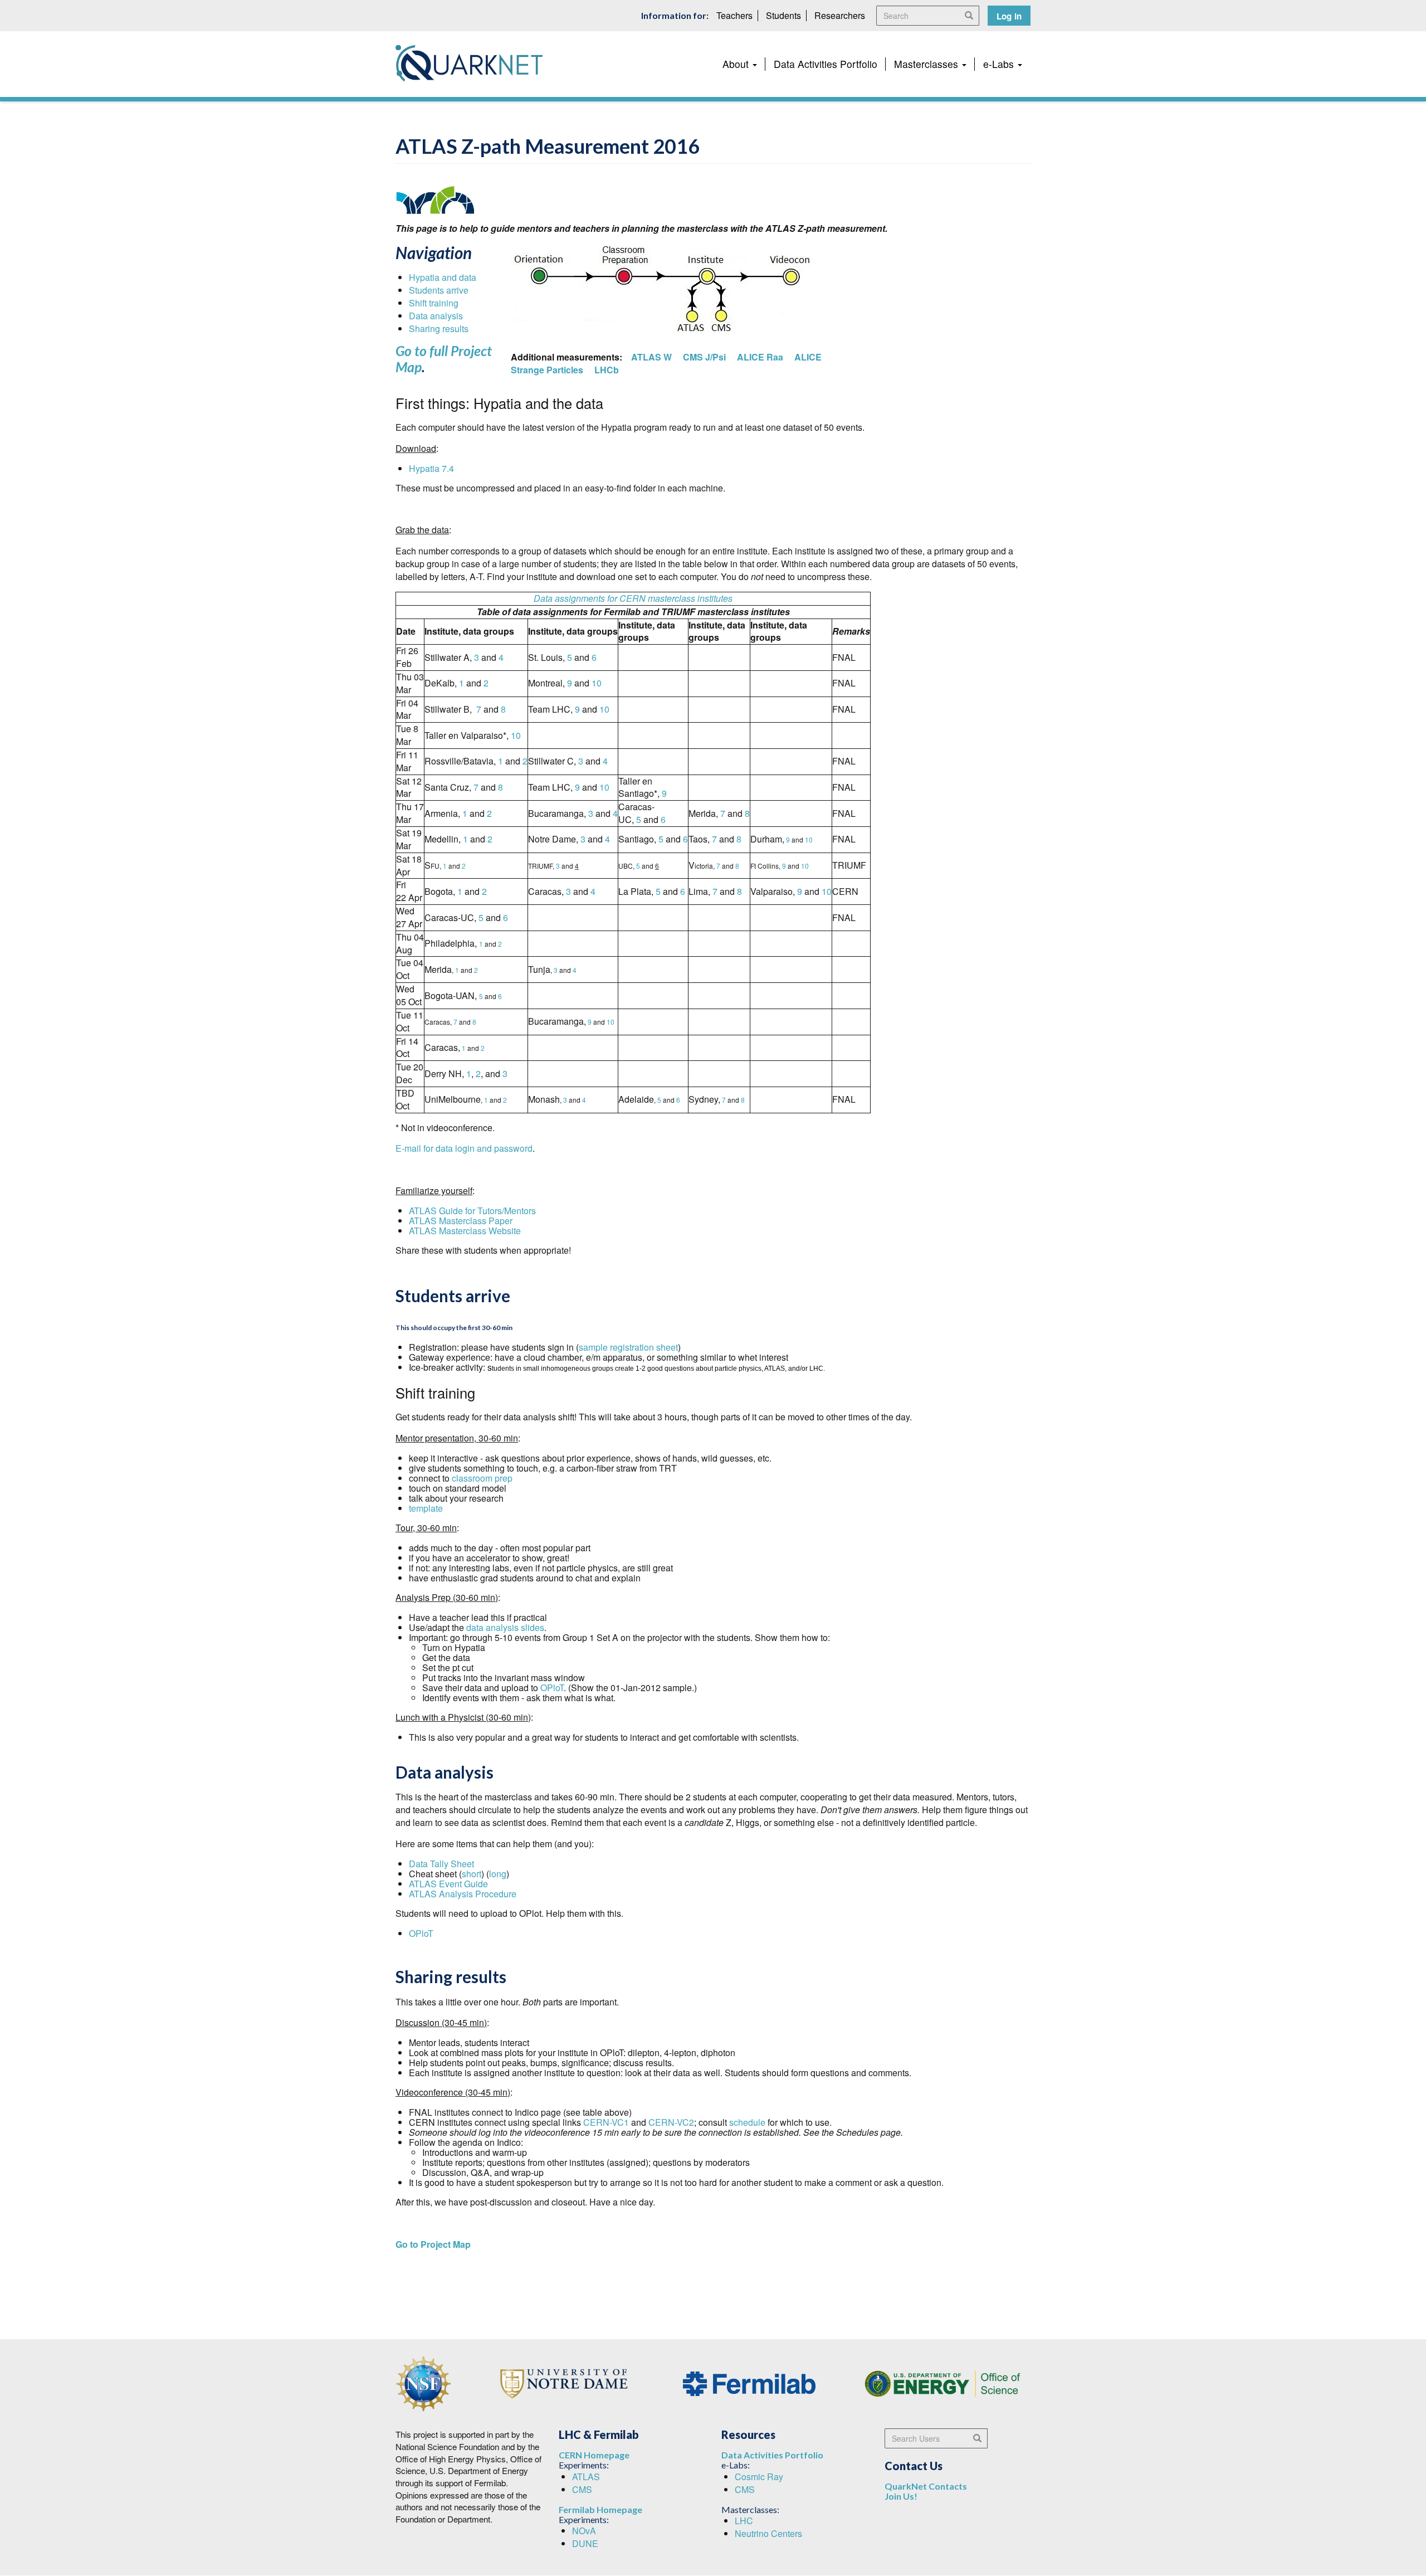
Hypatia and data (443, 277)
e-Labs (1000, 64)
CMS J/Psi (704, 357)
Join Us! (901, 2496)
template (426, 1508)
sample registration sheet (628, 1347)
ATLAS (586, 2477)
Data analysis (436, 316)
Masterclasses (927, 64)
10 (597, 683)
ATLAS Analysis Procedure (464, 1894)
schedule (747, 2122)
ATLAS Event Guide (448, 1884)
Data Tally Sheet (441, 1864)
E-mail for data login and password (464, 1148)
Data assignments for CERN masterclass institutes (633, 598)
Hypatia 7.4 (431, 468)
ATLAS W (650, 357)
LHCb (607, 370)
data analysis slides (505, 1627)
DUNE (585, 2543)
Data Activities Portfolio (826, 64)
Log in (1009, 16)
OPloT (552, 1688)
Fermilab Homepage (600, 2509)
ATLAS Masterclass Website (465, 1231)
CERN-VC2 (671, 2122)
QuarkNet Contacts (926, 2486)
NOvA (584, 2531)
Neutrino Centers (768, 2533)
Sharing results (439, 328)
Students (783, 15)
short (472, 1874)
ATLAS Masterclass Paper (461, 1221)
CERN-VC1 (606, 2122)
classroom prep (482, 1478)
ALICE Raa (760, 357)
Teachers (734, 15)
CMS (582, 2489)
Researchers (840, 15)
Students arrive (439, 290)
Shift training (434, 303)
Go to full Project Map (444, 359)
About (737, 64)
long (498, 1874)
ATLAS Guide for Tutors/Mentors (472, 1211)
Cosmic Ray (759, 2477)
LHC (744, 2521)
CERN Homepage (594, 2455)
